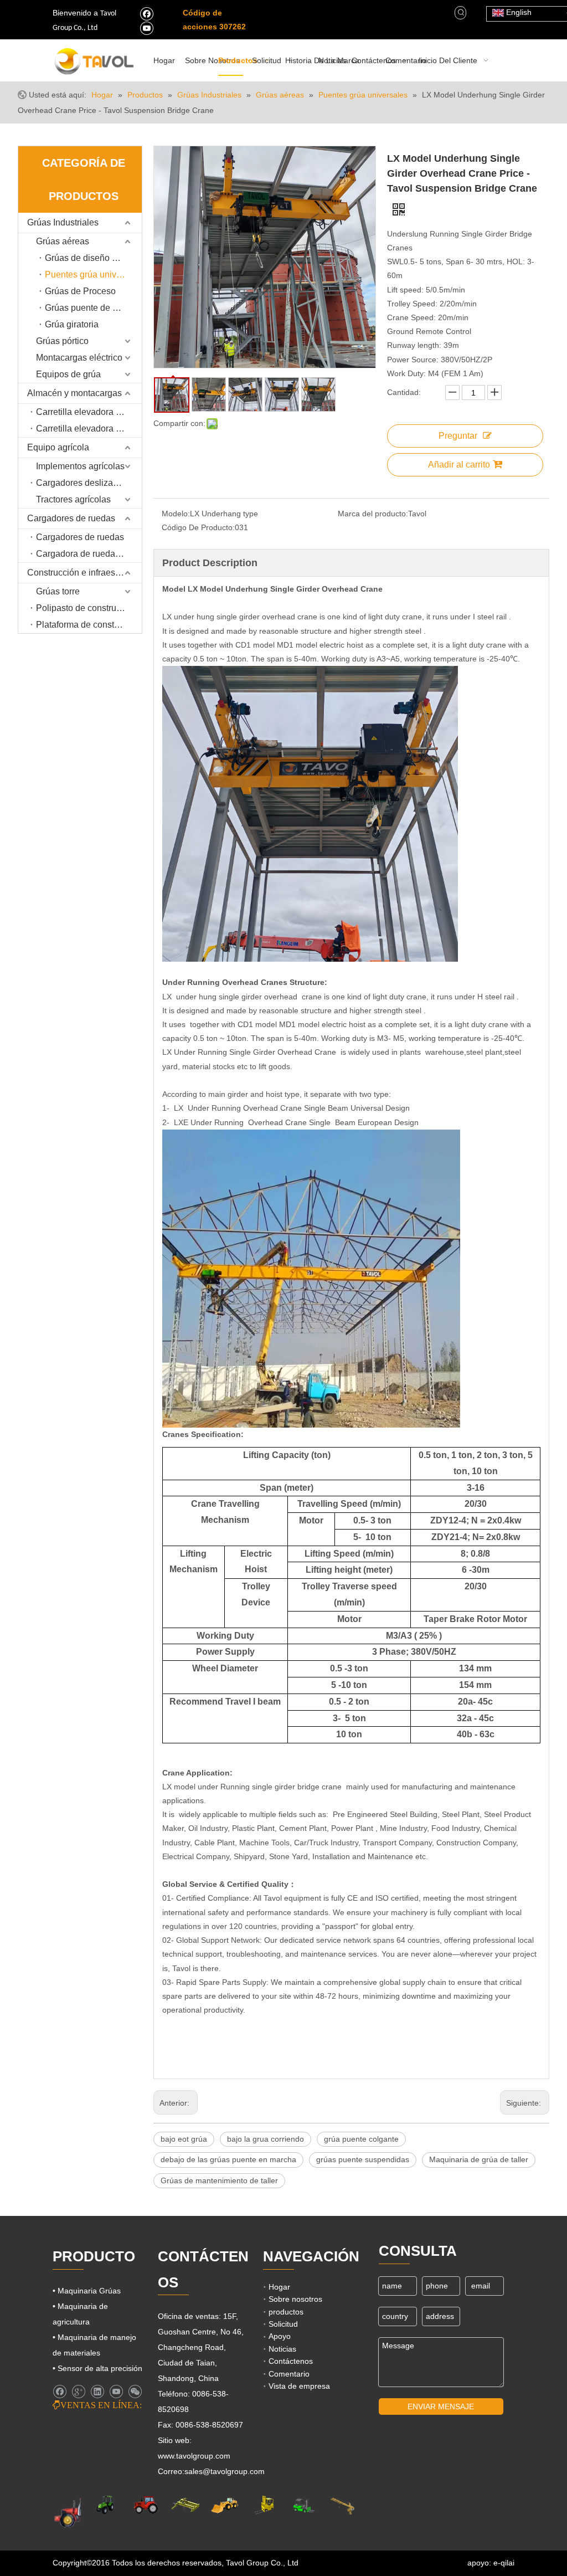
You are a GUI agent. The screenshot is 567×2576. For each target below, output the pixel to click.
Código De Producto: (198, 527)
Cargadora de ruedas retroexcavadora (89, 554)
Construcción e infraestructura (84, 573)
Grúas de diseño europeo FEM (93, 258)
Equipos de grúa (68, 374)
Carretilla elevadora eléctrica (89, 429)
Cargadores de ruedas (71, 518)
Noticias (282, 2349)
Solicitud (283, 2324)
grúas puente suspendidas (363, 2159)
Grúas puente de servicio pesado (93, 308)
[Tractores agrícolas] (146, 2505)
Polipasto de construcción (87, 608)
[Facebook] (146, 13)
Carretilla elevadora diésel (88, 412)
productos (286, 2312)
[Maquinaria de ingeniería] (225, 2505)
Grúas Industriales (63, 222)
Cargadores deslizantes (83, 483)
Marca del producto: (373, 514)
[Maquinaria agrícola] (78, 2512)
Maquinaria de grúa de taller (479, 2159)
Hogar (279, 2287)
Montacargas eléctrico (79, 358)
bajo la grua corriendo (266, 2139)
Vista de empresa (299, 2386)
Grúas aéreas (63, 241)
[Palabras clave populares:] (461, 13)
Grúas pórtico (62, 341)
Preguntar (458, 436)
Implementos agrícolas (80, 466)
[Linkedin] (97, 2392)
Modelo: (176, 514)
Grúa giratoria (72, 324)
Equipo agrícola (58, 447)
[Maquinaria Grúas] (185, 2505)
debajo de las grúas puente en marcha (228, 2159)
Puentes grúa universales (93, 274)
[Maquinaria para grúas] (342, 2505)
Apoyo (280, 2336)
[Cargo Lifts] (264, 2505)
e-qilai (504, 2563)
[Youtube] (146, 28)
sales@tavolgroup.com (225, 2471)
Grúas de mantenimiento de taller (219, 2180)
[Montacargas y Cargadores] (303, 2505)
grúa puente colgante (361, 2139)
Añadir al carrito (459, 465)
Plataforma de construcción (89, 625)
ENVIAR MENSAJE (441, 2406)
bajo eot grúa (184, 2139)
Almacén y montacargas (74, 393)
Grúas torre (58, 591)
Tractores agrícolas (73, 499)
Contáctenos (291, 2361)
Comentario (289, 2374)
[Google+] (78, 2392)
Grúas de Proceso (80, 291)
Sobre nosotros (295, 2299)
